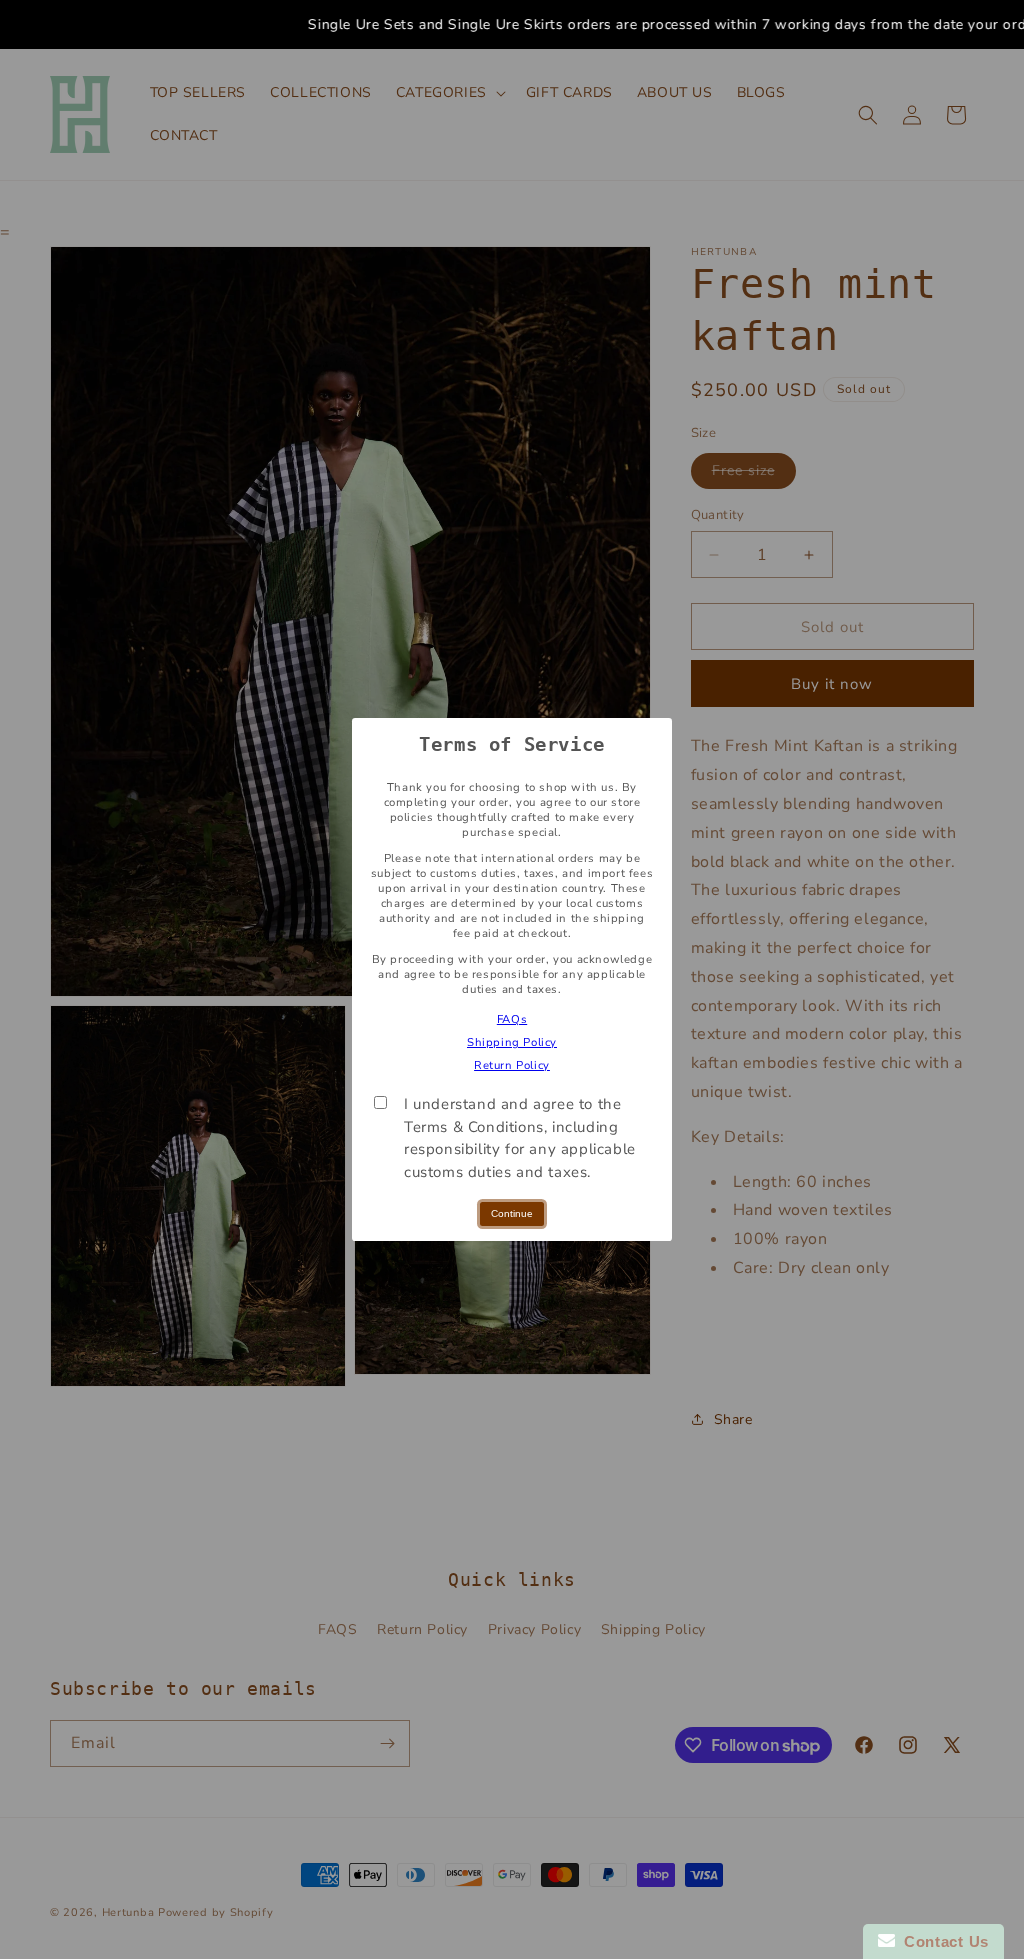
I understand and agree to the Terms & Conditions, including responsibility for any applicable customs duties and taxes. (520, 1138)
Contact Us (942, 1941)
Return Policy (512, 1065)
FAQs (512, 1019)
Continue (512, 1213)
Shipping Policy (512, 1042)
